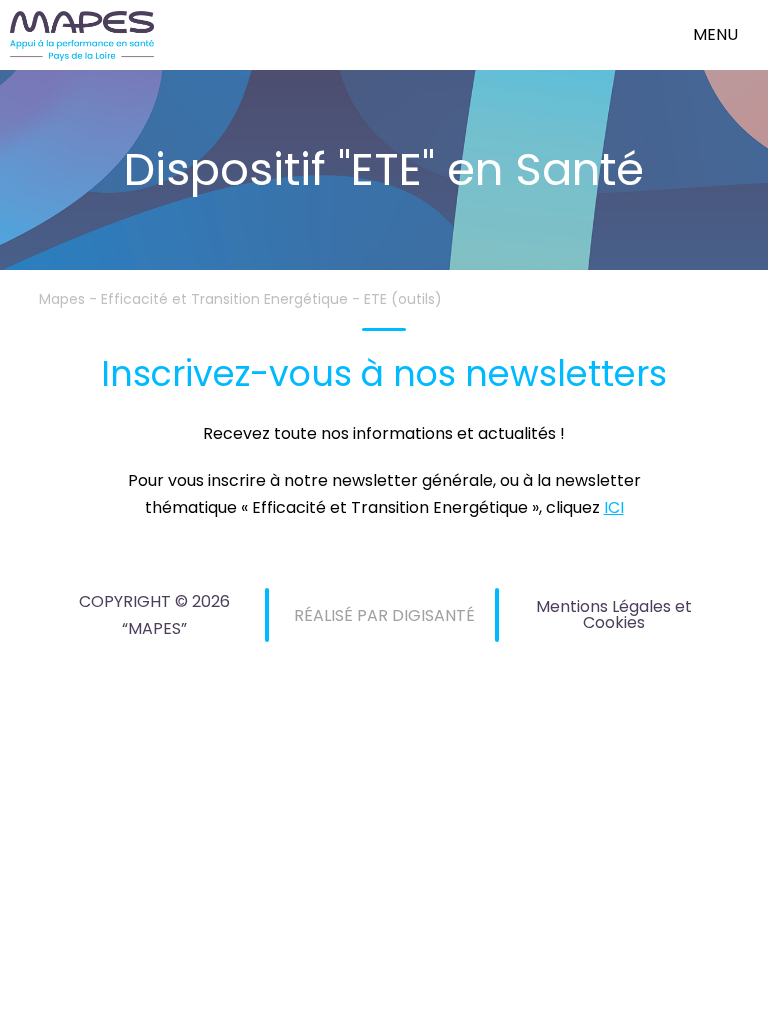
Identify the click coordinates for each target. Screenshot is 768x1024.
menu (715, 34)
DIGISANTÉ (433, 615)
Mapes (62, 299)
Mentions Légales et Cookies (614, 614)
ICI (614, 507)
